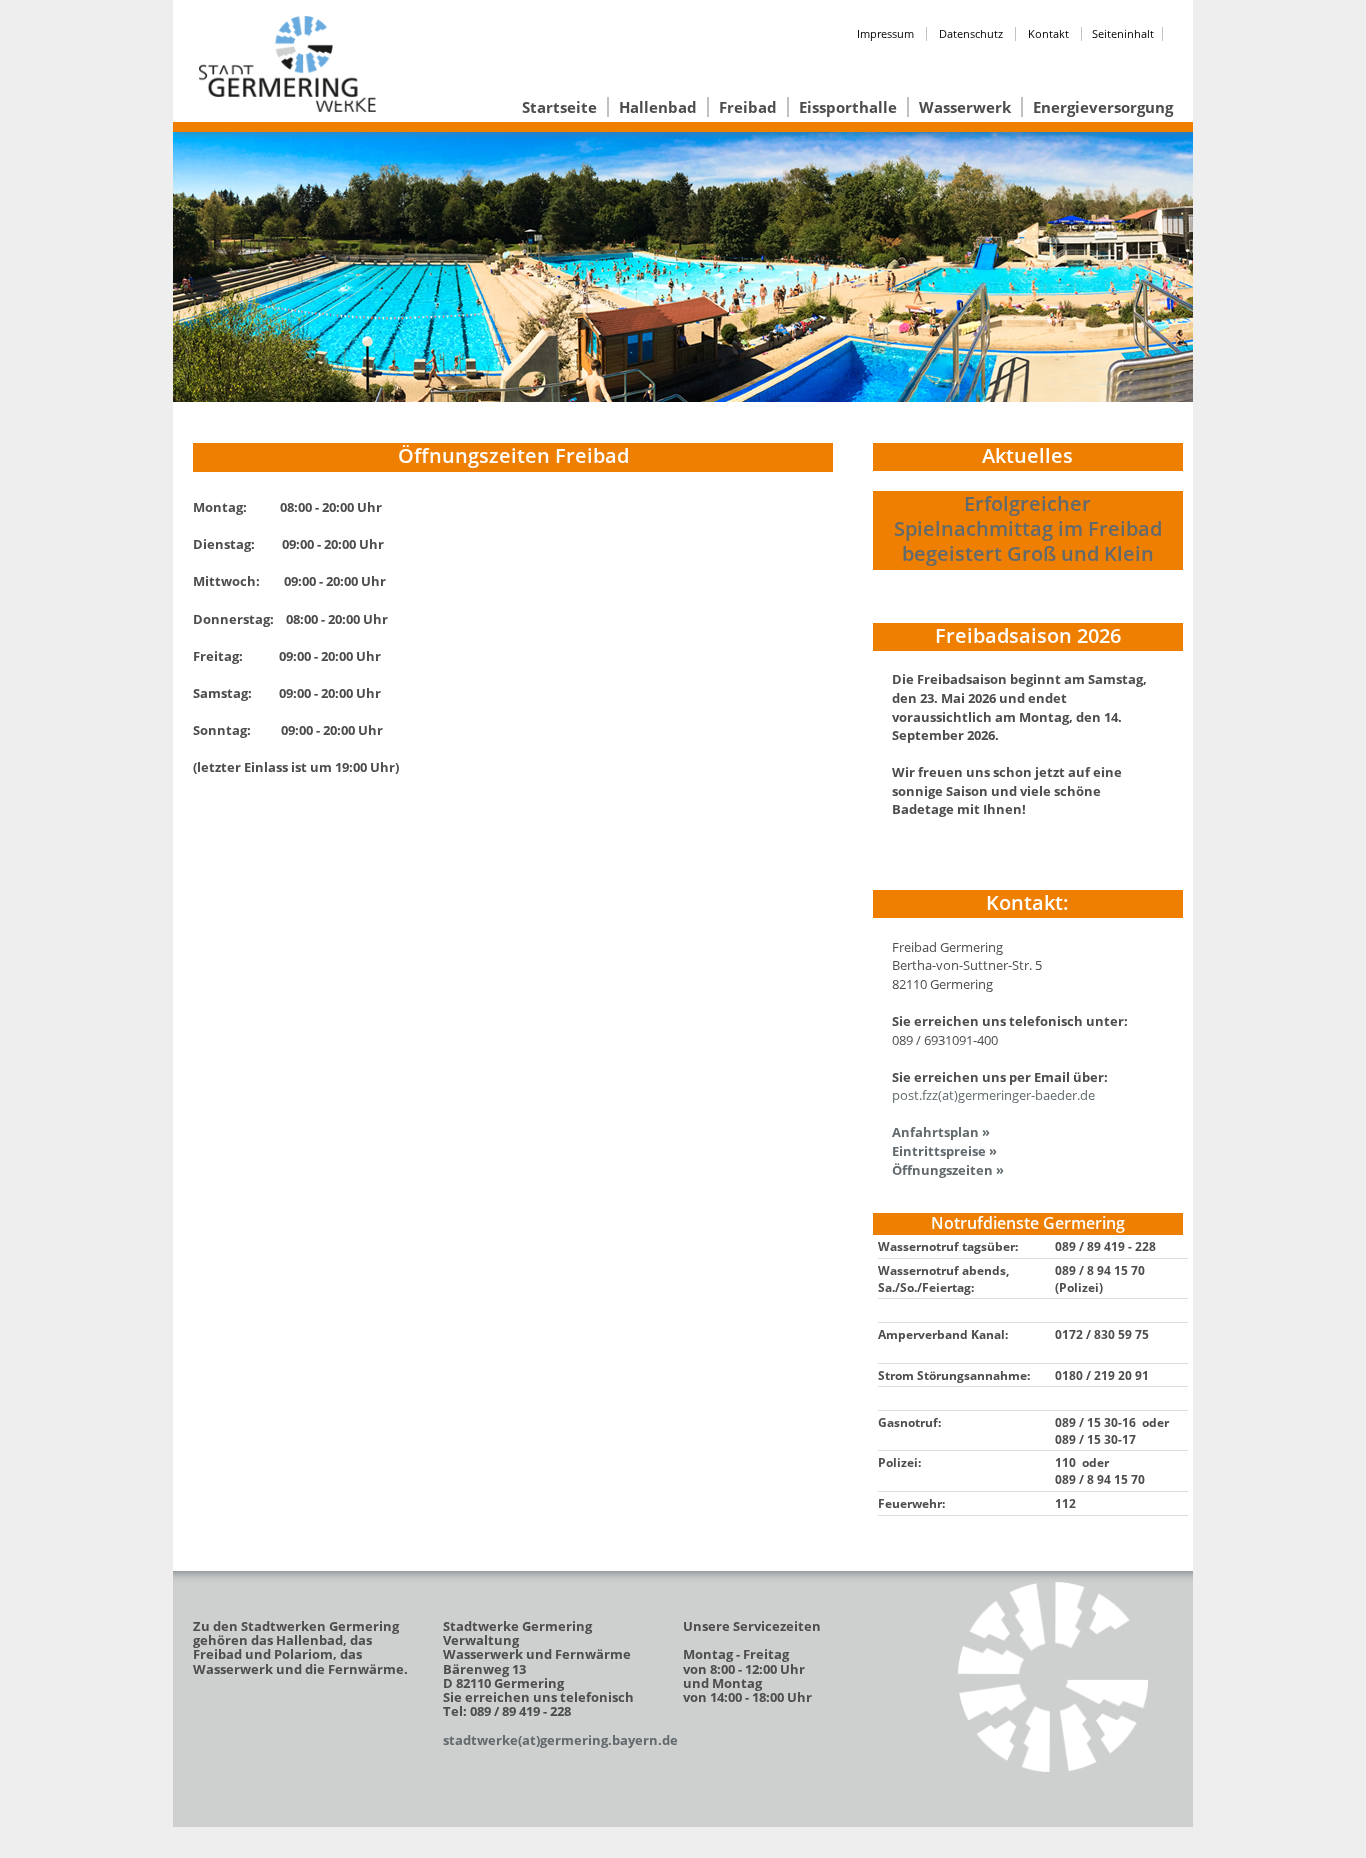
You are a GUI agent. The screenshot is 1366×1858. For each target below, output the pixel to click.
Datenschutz (971, 33)
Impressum (885, 33)
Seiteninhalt (1123, 33)
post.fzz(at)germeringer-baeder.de (993, 1095)
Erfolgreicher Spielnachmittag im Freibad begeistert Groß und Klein (1028, 529)
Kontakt (1048, 33)
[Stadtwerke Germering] (1053, 1677)
